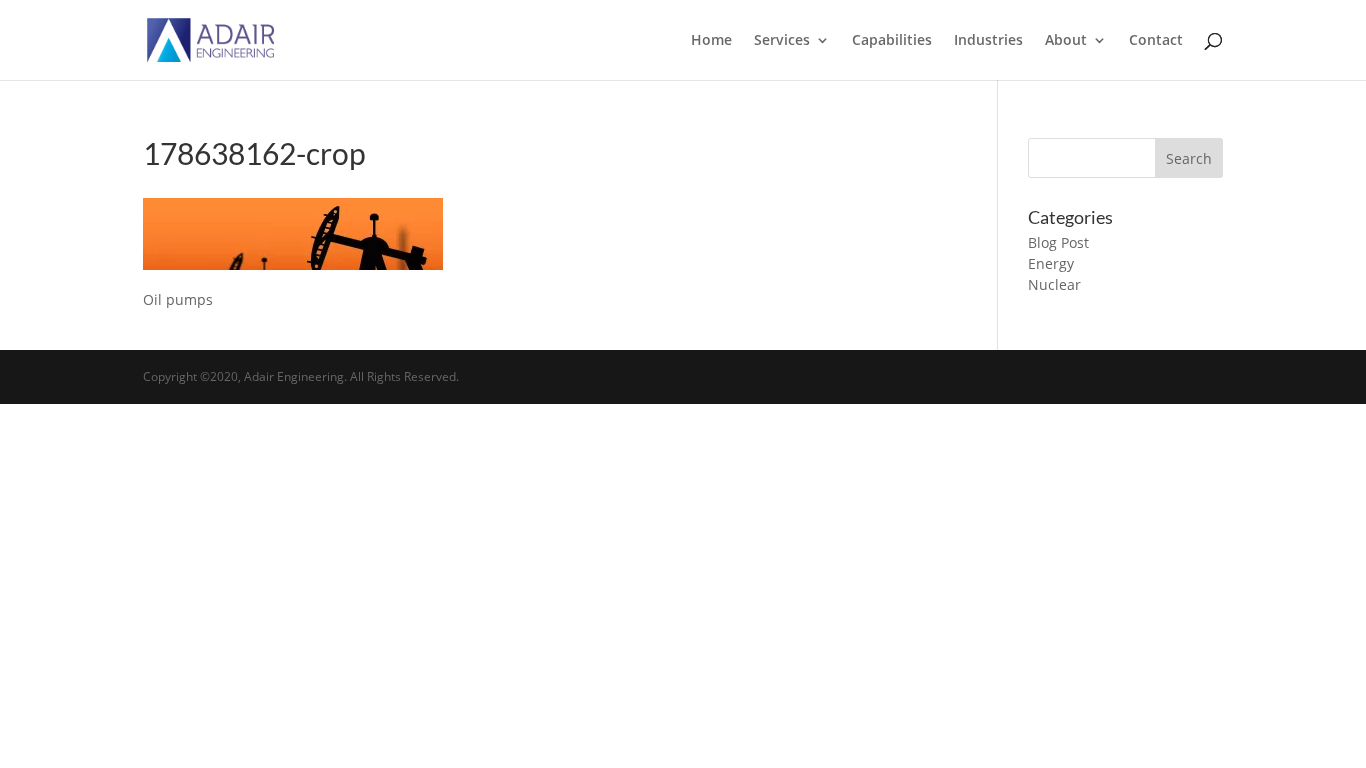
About (1066, 41)
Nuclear (1054, 284)
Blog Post (1058, 242)
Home (711, 41)
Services (782, 41)
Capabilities (892, 41)
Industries (988, 41)
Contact (1156, 41)
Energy (1051, 263)
